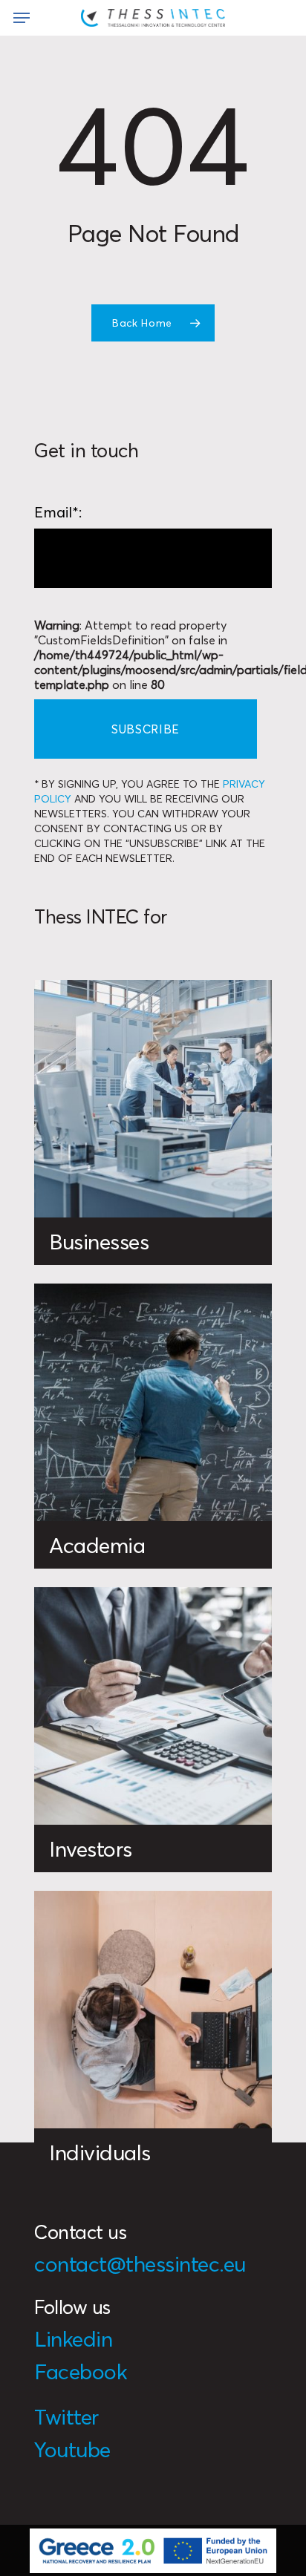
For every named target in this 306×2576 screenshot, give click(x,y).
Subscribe (146, 729)
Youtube (72, 2449)
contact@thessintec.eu (140, 2264)
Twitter (66, 2417)
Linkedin (73, 2339)
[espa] (153, 2550)
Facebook (81, 2371)
